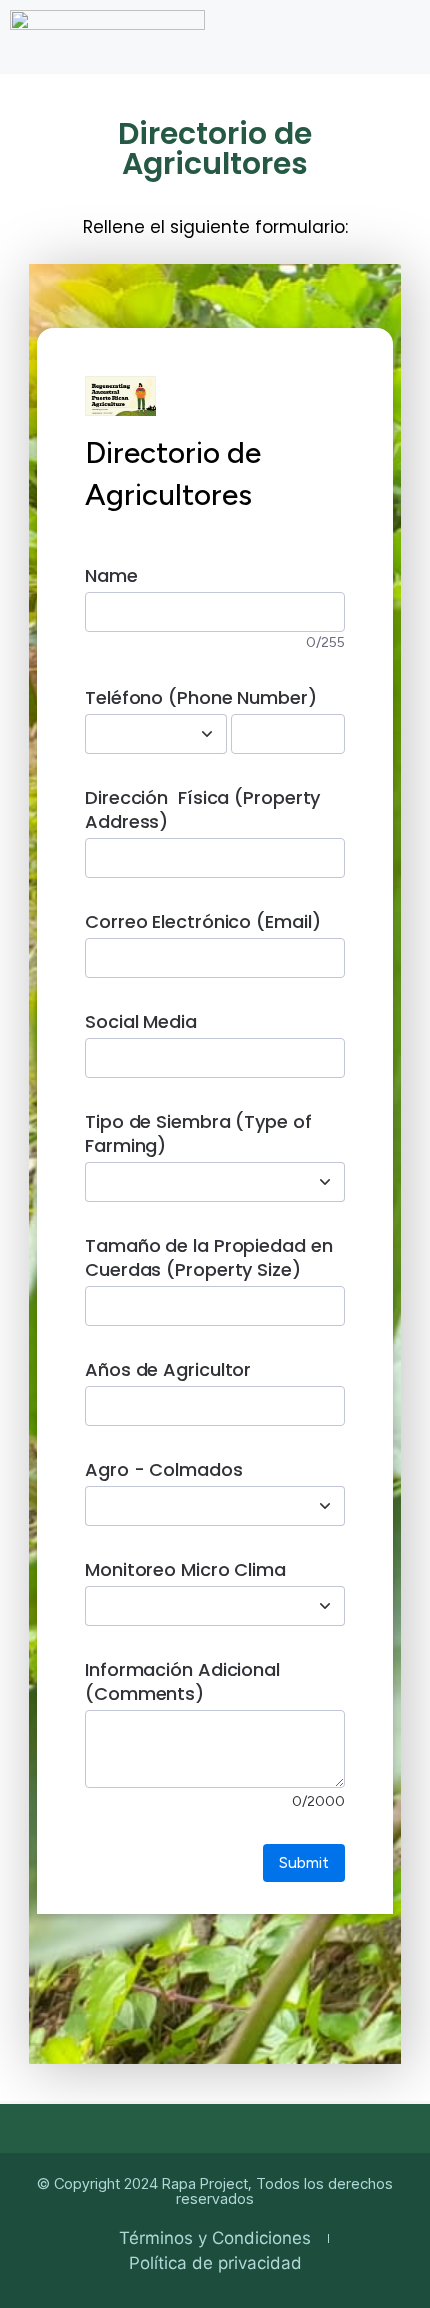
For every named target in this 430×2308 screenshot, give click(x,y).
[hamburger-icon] (397, 31)
